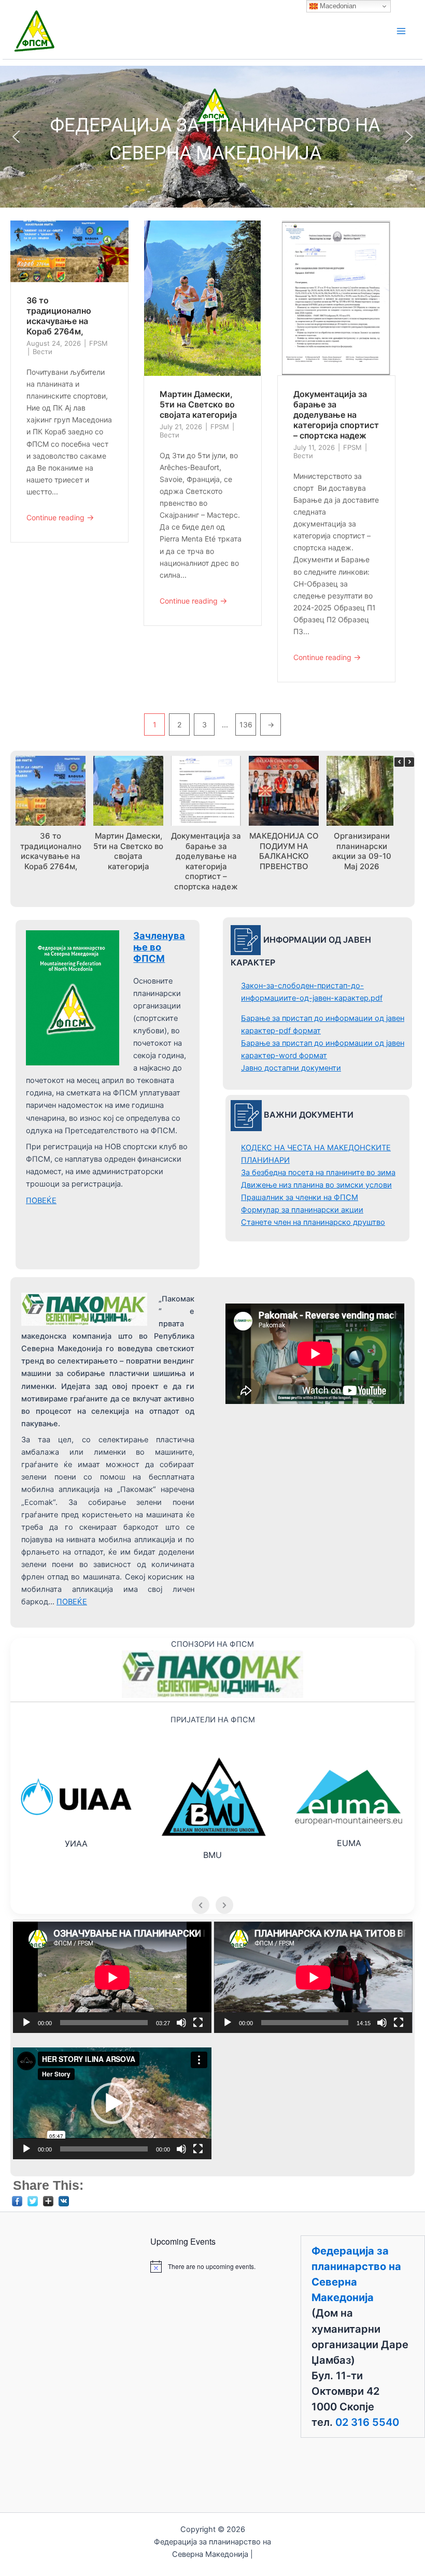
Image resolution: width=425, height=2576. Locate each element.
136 (246, 725)
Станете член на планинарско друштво (313, 1222)
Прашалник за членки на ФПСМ (300, 1197)
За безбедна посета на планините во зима (318, 1173)
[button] (16, 137)
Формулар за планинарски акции (302, 1210)
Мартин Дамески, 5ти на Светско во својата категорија (198, 404)
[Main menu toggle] (401, 31)
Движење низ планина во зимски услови (316, 1185)
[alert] (212, 2266)
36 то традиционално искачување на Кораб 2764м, (59, 316)
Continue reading (60, 517)
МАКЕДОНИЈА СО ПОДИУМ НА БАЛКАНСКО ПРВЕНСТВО (284, 851)
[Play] (26, 2023)
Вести (42, 352)
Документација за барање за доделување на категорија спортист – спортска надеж (336, 415)
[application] (112, 1977)
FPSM (98, 343)
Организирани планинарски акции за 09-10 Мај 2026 (362, 851)
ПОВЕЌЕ (41, 1201)
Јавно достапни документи (291, 1068)
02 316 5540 (367, 2422)
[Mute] (181, 2023)
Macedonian (337, 6)
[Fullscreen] (198, 2023)
